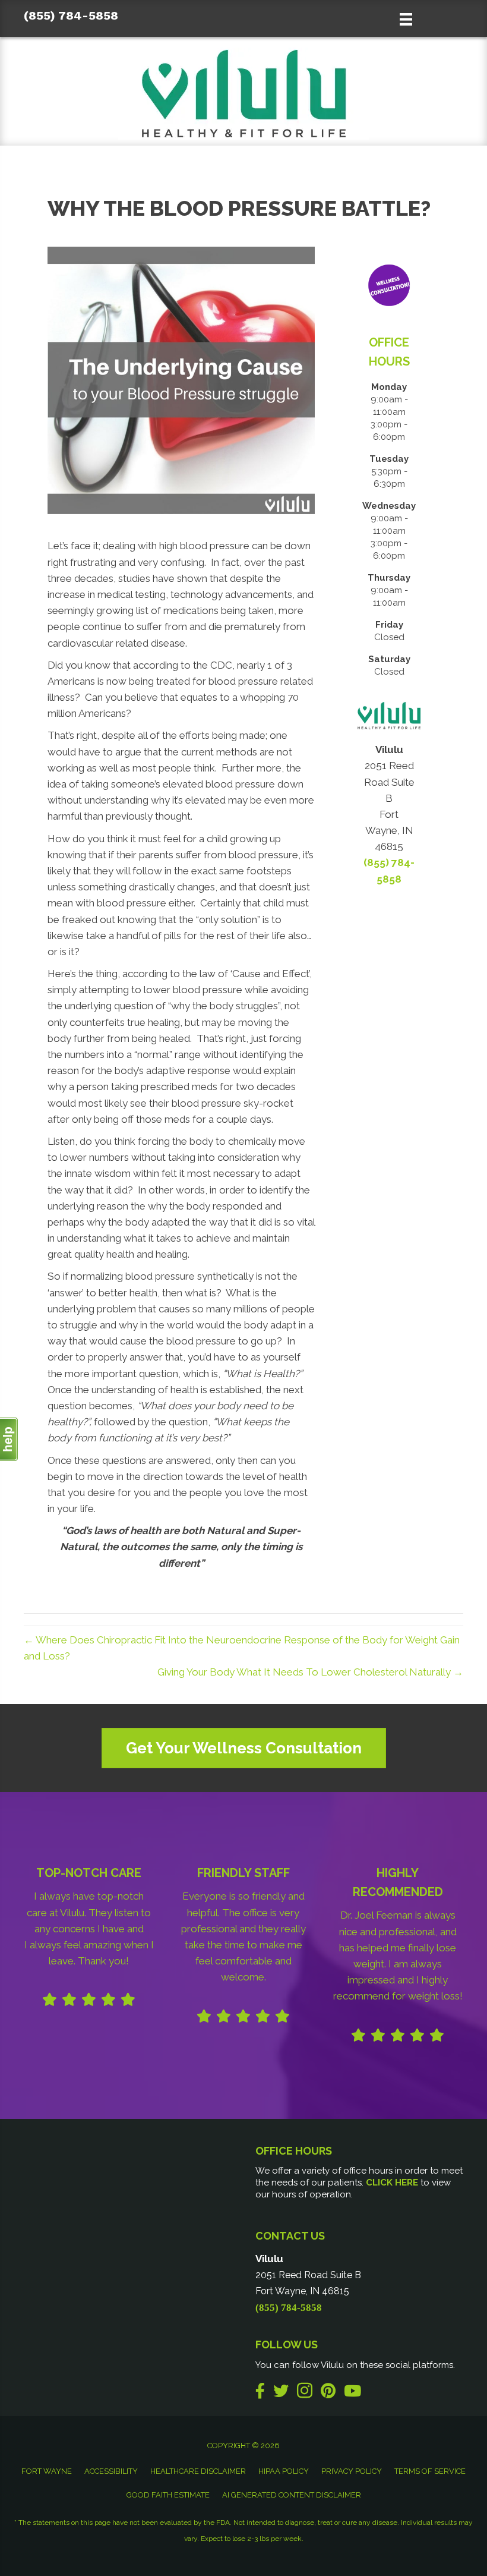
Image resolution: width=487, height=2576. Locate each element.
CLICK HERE (392, 2183)
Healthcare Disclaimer (198, 2471)
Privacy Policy (352, 2471)
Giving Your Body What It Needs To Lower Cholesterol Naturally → (310, 1672)
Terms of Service (430, 2471)
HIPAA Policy (284, 2471)
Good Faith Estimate (168, 2495)
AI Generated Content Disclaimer (292, 2495)
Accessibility (111, 2471)
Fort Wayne (47, 2471)
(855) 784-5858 (71, 15)
